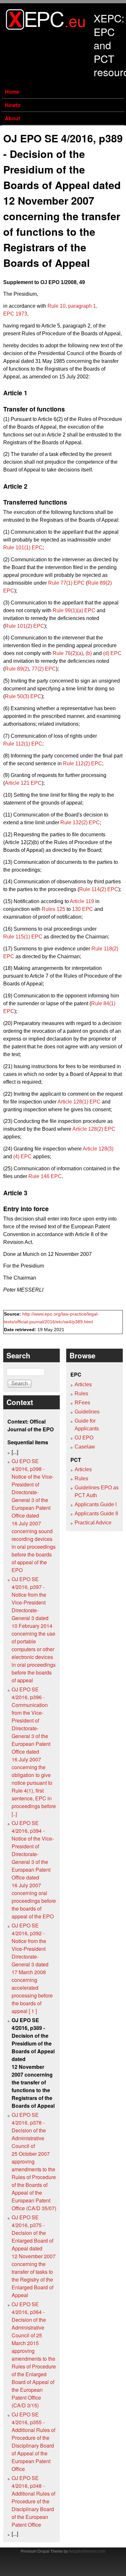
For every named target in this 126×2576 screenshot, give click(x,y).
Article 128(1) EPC (79, 1102)
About (12, 118)
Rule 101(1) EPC (23, 548)
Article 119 (82, 901)
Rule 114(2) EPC (99, 889)
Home (12, 92)
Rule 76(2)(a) (68, 653)
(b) (89, 653)
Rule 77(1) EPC (66, 583)
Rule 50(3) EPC (23, 696)
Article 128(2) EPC (94, 1129)
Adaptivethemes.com (87, 2551)
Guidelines (87, 1412)
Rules (81, 1394)
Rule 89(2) (17, 669)
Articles (83, 1384)
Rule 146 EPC (45, 1176)
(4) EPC (22, 1157)
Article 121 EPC (23, 783)
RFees (82, 1403)
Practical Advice (93, 1523)
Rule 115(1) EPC (23, 937)
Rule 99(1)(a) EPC (74, 610)
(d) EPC (112, 653)
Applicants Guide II (96, 1514)
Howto (13, 105)
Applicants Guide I (96, 1504)
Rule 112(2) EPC (83, 763)
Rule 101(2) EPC (25, 626)
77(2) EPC (44, 669)
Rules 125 (53, 909)
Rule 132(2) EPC (80, 823)
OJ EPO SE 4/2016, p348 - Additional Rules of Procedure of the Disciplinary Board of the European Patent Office (33, 2501)
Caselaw (85, 1447)
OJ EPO (84, 1438)
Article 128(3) (98, 1149)
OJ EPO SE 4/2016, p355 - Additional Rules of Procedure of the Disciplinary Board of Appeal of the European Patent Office (33, 2442)
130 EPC (83, 909)
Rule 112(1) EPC (23, 744)
